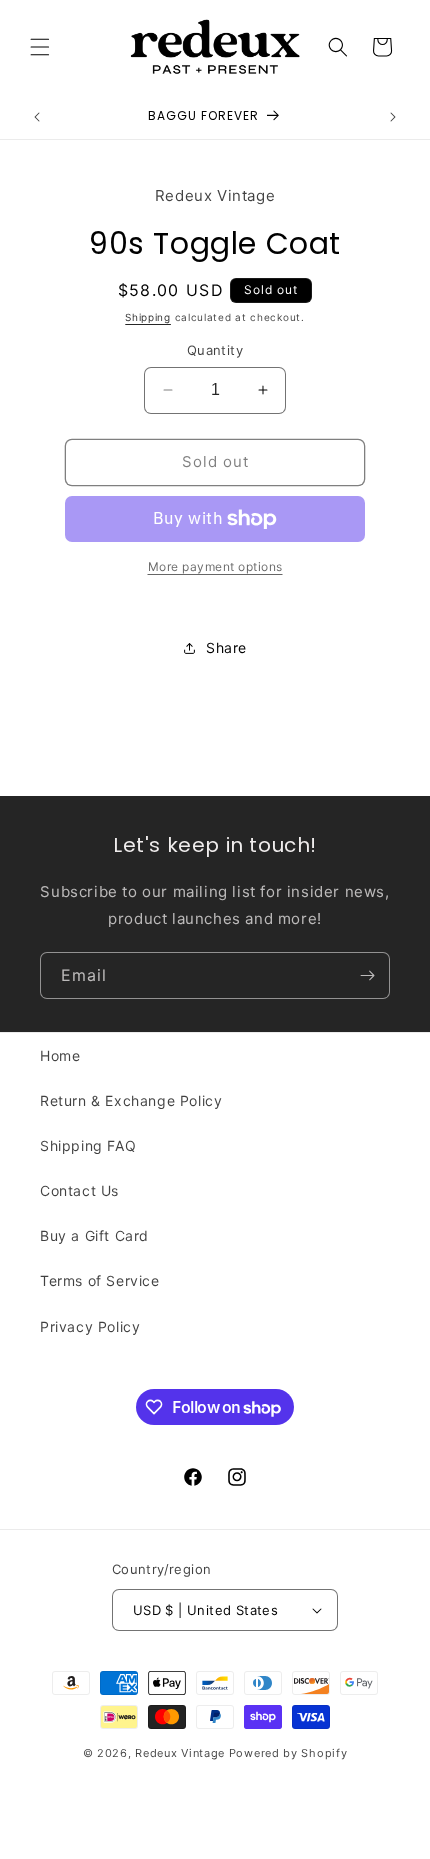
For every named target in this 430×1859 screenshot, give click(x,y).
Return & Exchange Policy (131, 1100)
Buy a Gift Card (94, 1235)
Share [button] (226, 647)
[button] (40, 47)
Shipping (148, 317)
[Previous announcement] (37, 117)
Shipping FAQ (88, 1145)
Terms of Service (100, 1280)
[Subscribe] (367, 975)
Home (60, 1055)
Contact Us (79, 1190)
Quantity (215, 350)
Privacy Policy (90, 1326)
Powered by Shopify (288, 1753)
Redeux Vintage (180, 1753)
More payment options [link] (215, 566)
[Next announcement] (393, 117)
